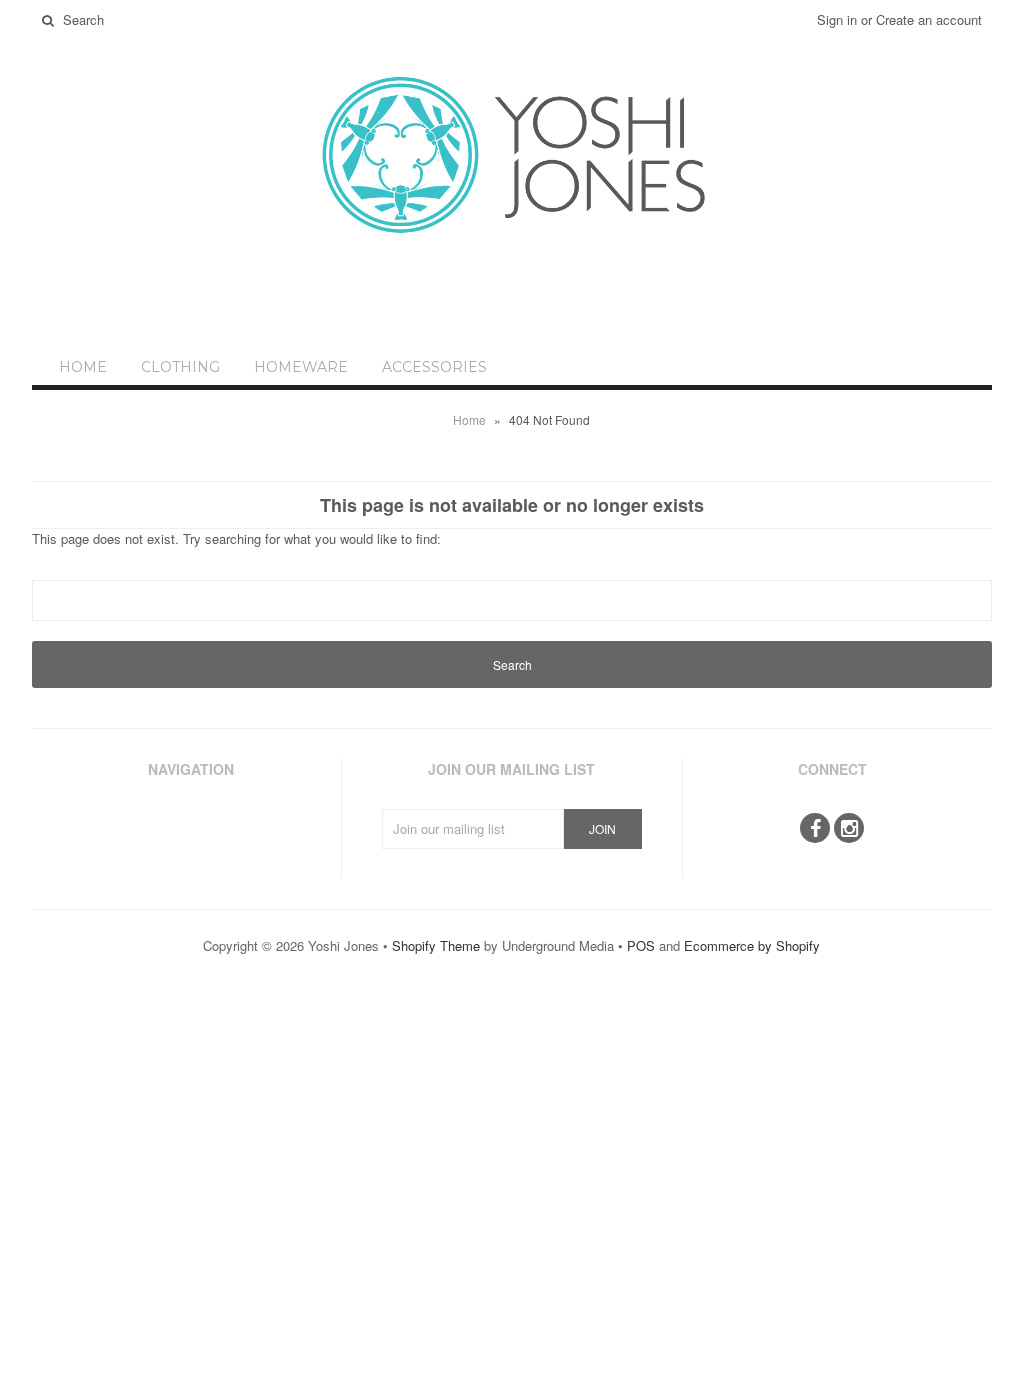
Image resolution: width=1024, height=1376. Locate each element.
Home (83, 367)
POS (641, 945)
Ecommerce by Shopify (752, 945)
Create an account (929, 19)
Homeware (301, 367)
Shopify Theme (436, 945)
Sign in (837, 19)
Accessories (434, 367)
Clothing (180, 367)
